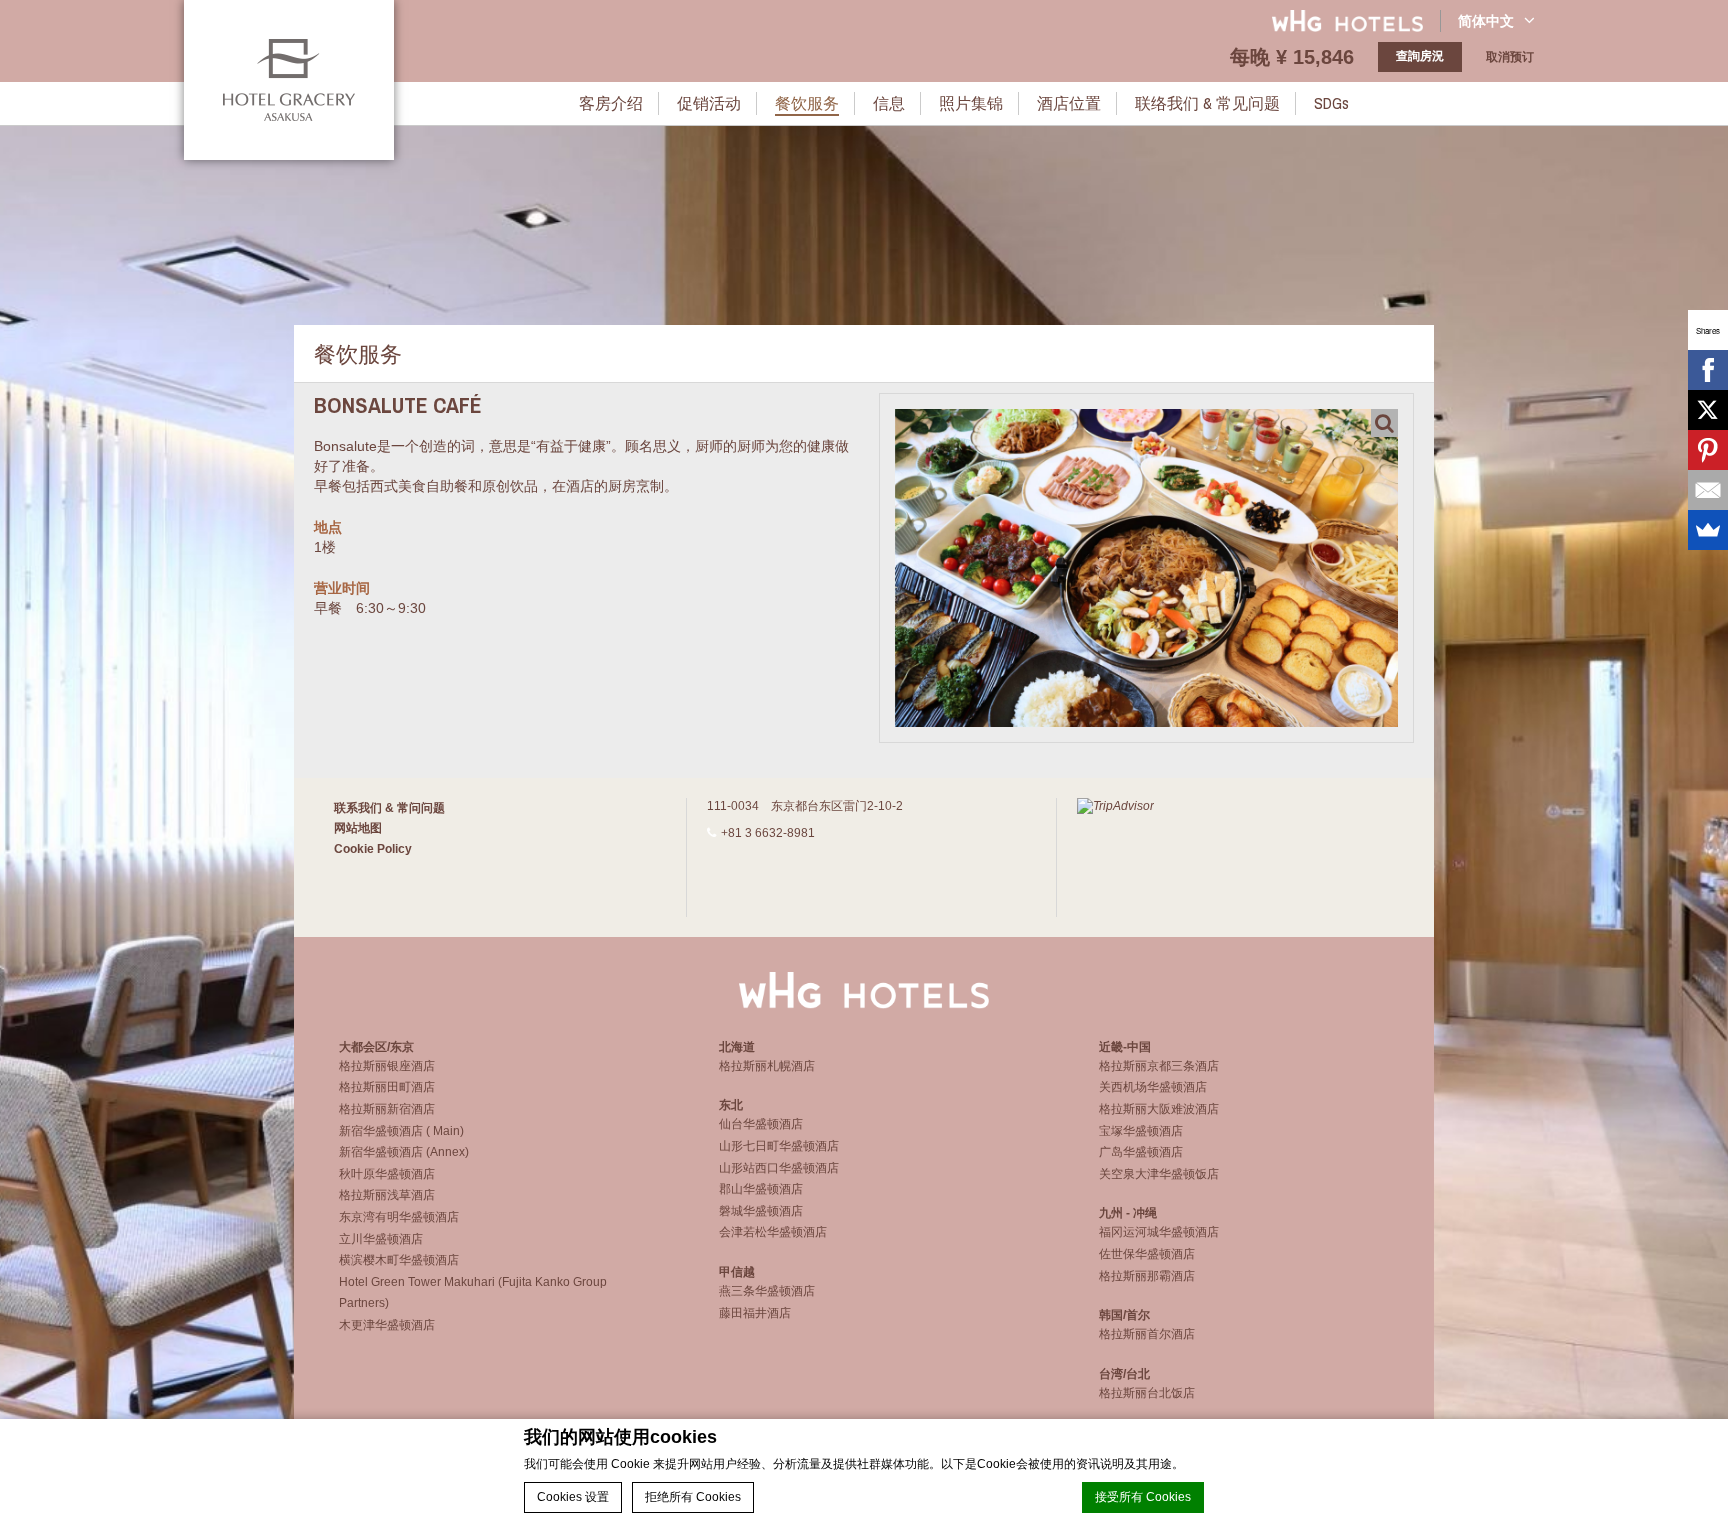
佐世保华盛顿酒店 (1147, 1254)
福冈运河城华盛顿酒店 (1159, 1232)
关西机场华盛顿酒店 (1153, 1087)
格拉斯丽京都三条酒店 (1159, 1066)
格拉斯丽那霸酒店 (1147, 1276)
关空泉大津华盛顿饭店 (1159, 1174)
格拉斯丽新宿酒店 (387, 1109)
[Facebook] (1708, 370)
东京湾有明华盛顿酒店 (399, 1217)
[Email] (1708, 490)
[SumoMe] (1708, 530)
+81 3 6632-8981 (768, 833)
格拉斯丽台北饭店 (1147, 1393)
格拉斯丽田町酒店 (387, 1087)
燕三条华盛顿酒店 (767, 1291)
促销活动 (709, 103)
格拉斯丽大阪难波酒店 (1159, 1109)
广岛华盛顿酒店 (1141, 1152)
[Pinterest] (1708, 450)
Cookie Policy (373, 849)
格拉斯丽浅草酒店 (387, 1195)
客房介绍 (611, 103)
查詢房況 (1420, 56)
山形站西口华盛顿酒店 (779, 1168)
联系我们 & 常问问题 (389, 808)
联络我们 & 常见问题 (1207, 103)
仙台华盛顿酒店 (761, 1124)
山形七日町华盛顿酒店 (779, 1146)
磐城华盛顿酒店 (761, 1211)
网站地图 (358, 828)
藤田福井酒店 (755, 1313)
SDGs (1331, 103)
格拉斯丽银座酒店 (387, 1066)
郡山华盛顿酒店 (761, 1189)
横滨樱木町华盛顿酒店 (399, 1260)
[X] (1708, 410)
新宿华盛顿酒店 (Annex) (404, 1152)
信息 (889, 103)
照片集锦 (971, 103)
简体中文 (1486, 21)
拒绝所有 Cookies (693, 1497)
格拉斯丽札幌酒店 (767, 1066)
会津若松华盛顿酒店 (773, 1232)
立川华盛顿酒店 (381, 1239)
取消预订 (1510, 57)
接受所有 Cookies (1143, 1497)
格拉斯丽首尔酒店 (1147, 1334)
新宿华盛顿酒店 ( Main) (401, 1131)
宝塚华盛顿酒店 (1141, 1131)
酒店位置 (1069, 103)
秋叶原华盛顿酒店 (387, 1174)
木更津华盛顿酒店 (387, 1325)
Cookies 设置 (573, 1497)
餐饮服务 (807, 103)
